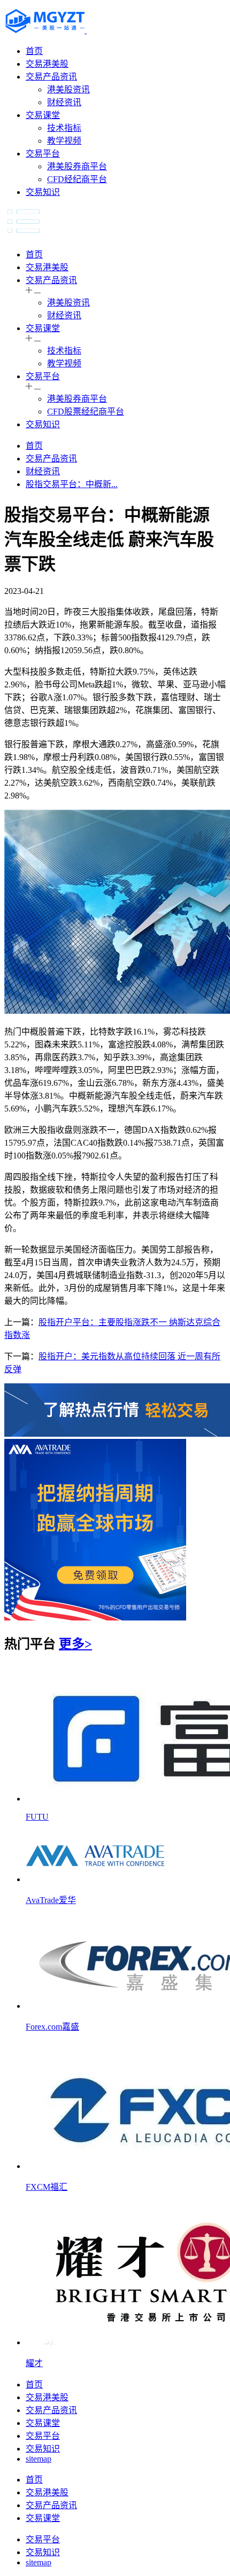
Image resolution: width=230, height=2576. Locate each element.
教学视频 (64, 141)
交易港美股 (47, 64)
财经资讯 (64, 102)
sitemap (39, 2459)
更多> (75, 1644)
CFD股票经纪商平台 (86, 412)
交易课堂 (43, 115)
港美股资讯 (68, 89)
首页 (34, 51)
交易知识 (43, 192)
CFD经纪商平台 (77, 179)
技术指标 (64, 128)
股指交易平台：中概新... (72, 484)
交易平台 (43, 154)
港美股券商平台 (77, 166)
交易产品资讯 (51, 77)
